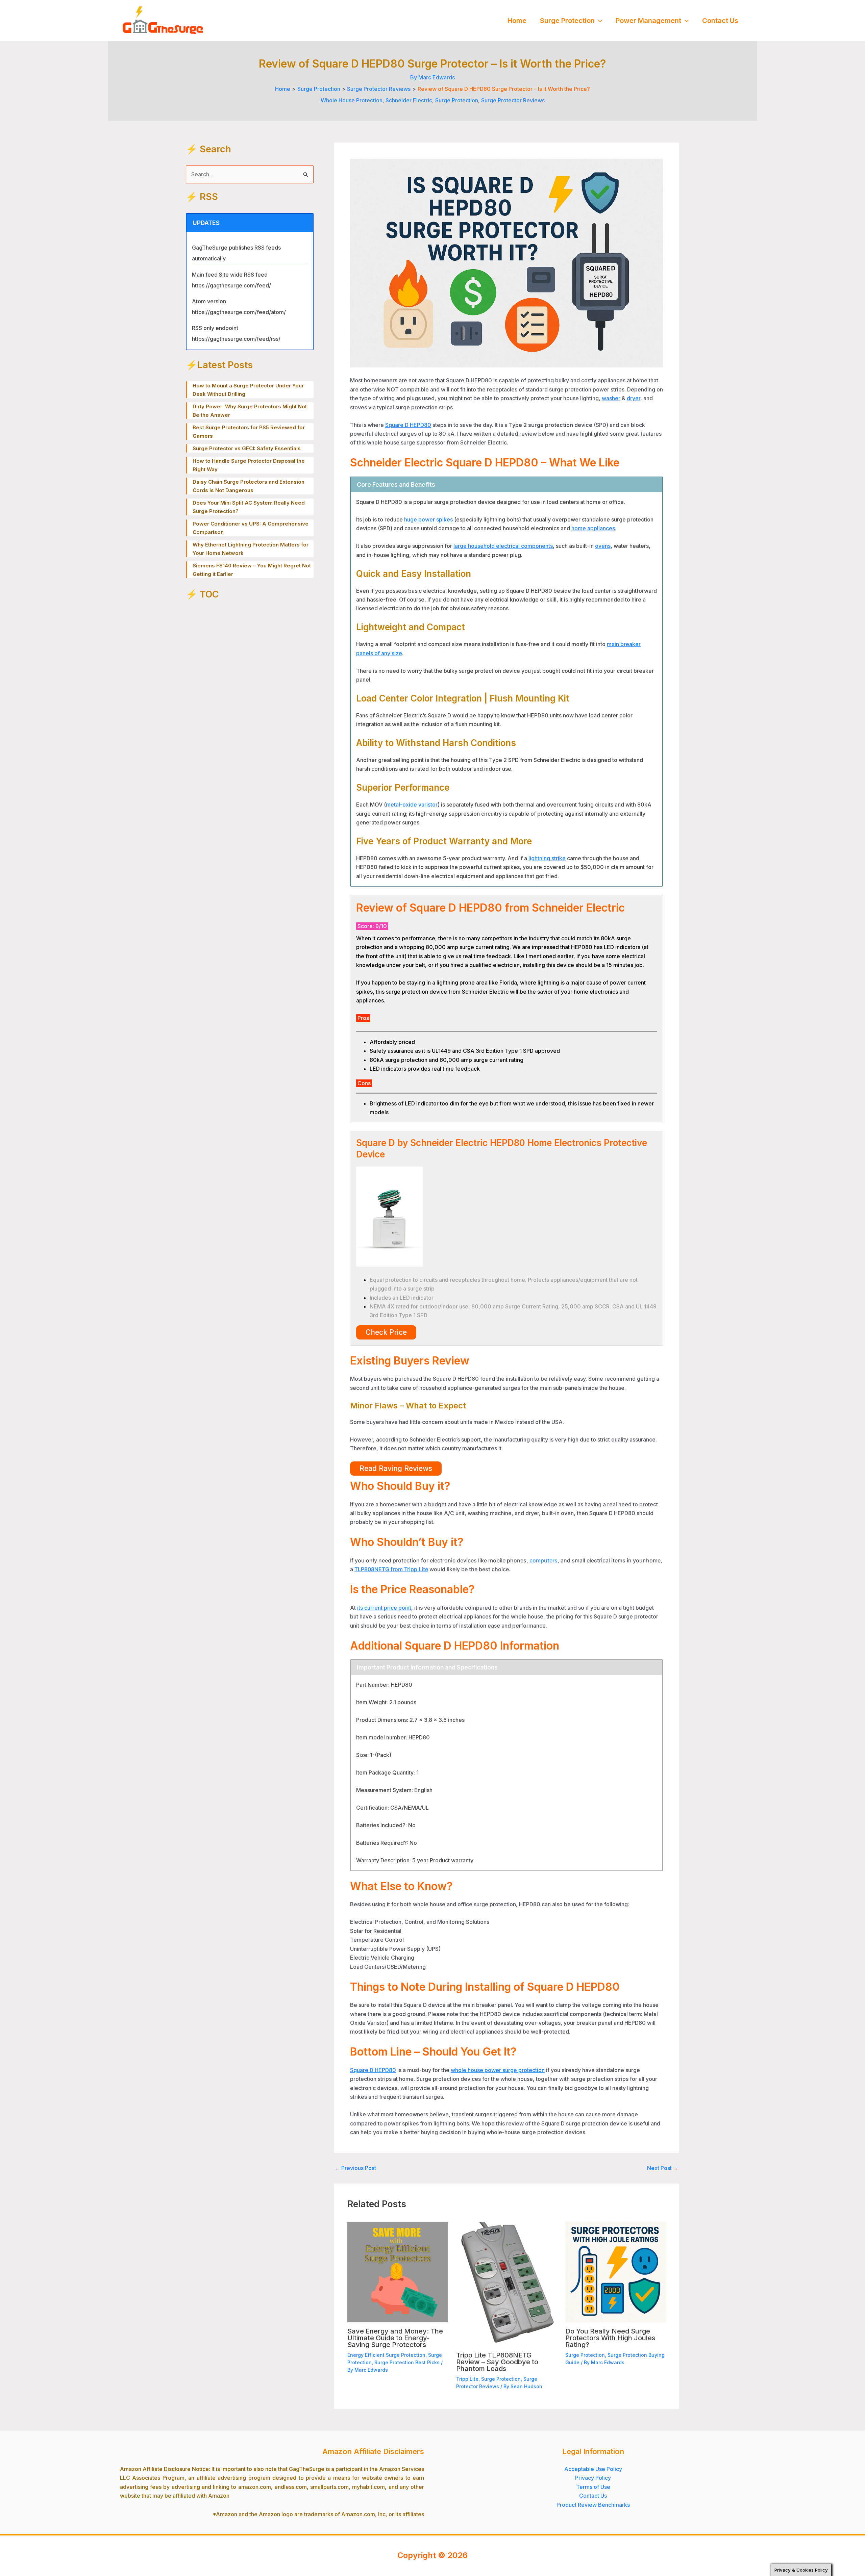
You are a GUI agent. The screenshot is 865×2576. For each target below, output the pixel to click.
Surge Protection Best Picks (407, 2362)
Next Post (663, 2168)
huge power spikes (428, 519)
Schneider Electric (409, 100)
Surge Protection (567, 21)
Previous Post (355, 2168)
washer (611, 398)
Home (517, 21)
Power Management (648, 21)
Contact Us (720, 21)
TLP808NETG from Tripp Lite (391, 1569)
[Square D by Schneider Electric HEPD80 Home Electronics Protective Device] (389, 1216)
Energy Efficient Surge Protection (386, 2355)
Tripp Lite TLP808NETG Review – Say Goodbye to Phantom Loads (497, 2362)
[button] (598, 21)
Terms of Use (593, 2487)
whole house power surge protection (498, 2070)
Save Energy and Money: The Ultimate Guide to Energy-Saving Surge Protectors (395, 2338)
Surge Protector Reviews (513, 100)
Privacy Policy (593, 2478)
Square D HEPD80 (408, 425)
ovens (603, 546)
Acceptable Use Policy (593, 2469)
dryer (634, 398)
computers (543, 1560)
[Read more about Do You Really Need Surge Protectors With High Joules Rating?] (615, 2271)
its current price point (384, 1608)
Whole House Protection (352, 100)
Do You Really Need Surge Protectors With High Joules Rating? (610, 2338)
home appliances (593, 528)
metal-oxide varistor (412, 805)
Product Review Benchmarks (593, 2505)
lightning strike (547, 858)
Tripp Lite (467, 2379)
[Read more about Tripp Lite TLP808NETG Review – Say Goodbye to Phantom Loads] (506, 2284)
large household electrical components (503, 546)
